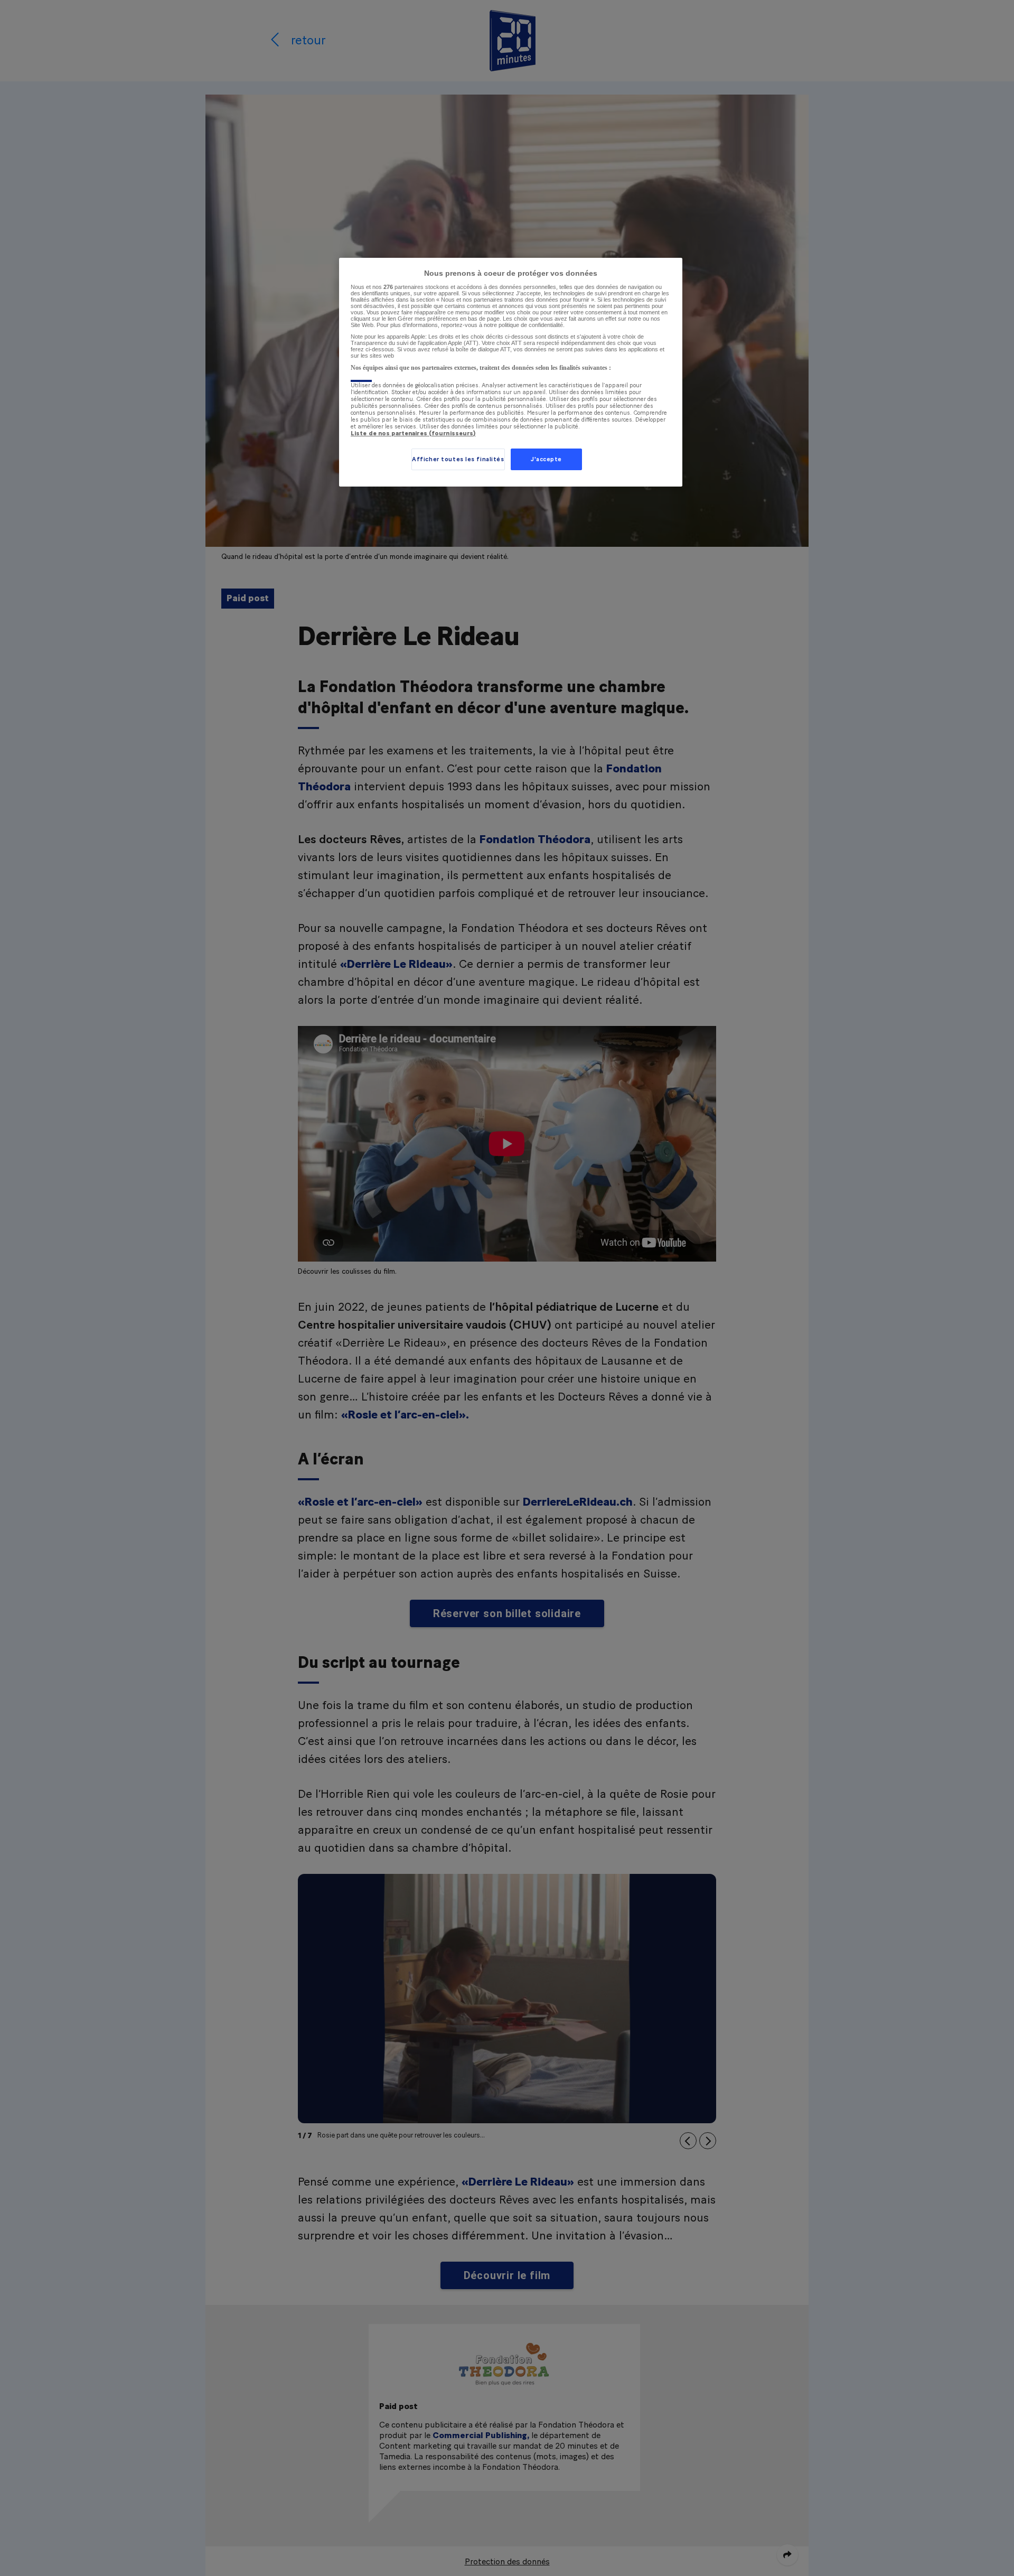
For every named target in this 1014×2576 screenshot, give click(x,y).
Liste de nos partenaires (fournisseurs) (413, 433)
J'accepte (546, 459)
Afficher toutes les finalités (458, 459)
